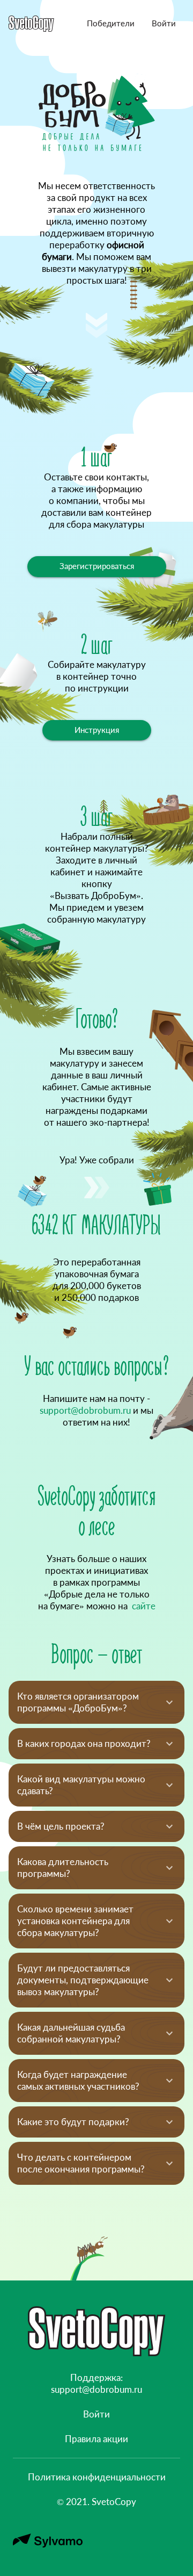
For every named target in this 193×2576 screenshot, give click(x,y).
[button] (111, 24)
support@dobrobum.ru (85, 1410)
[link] (97, 731)
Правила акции (96, 2439)
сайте (143, 1606)
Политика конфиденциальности (97, 2477)
